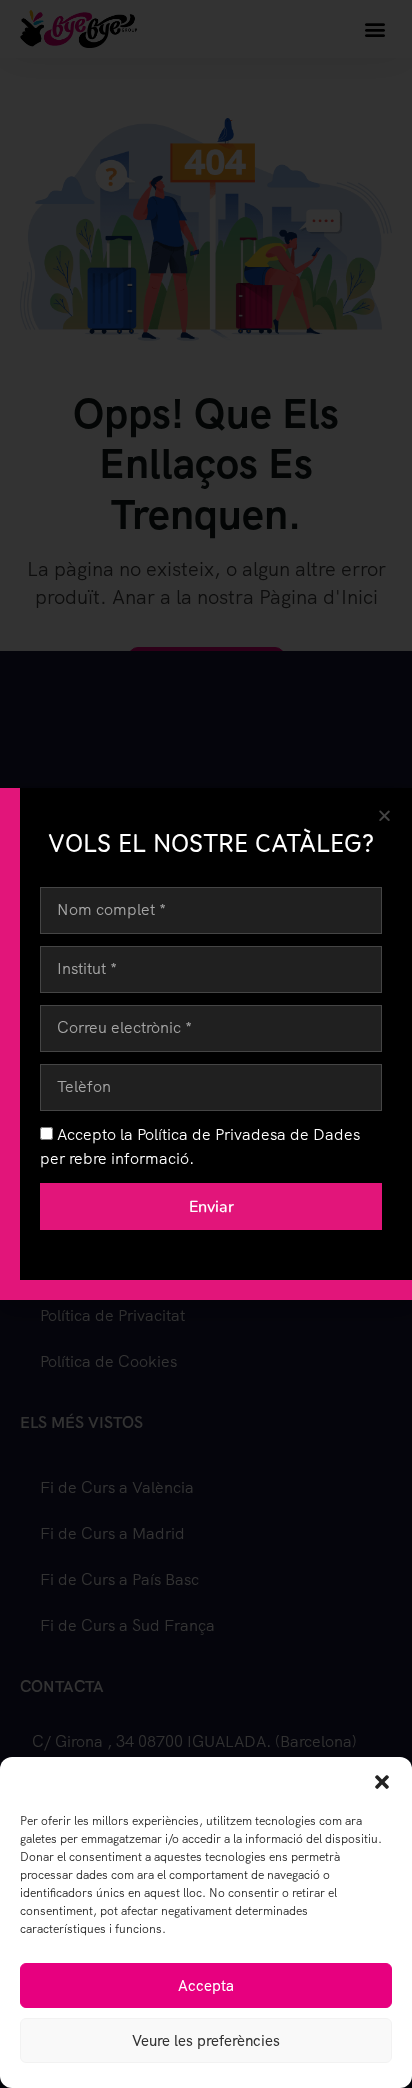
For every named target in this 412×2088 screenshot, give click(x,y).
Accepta (206, 1986)
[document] (206, 1044)
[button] (382, 1782)
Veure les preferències (206, 2041)
